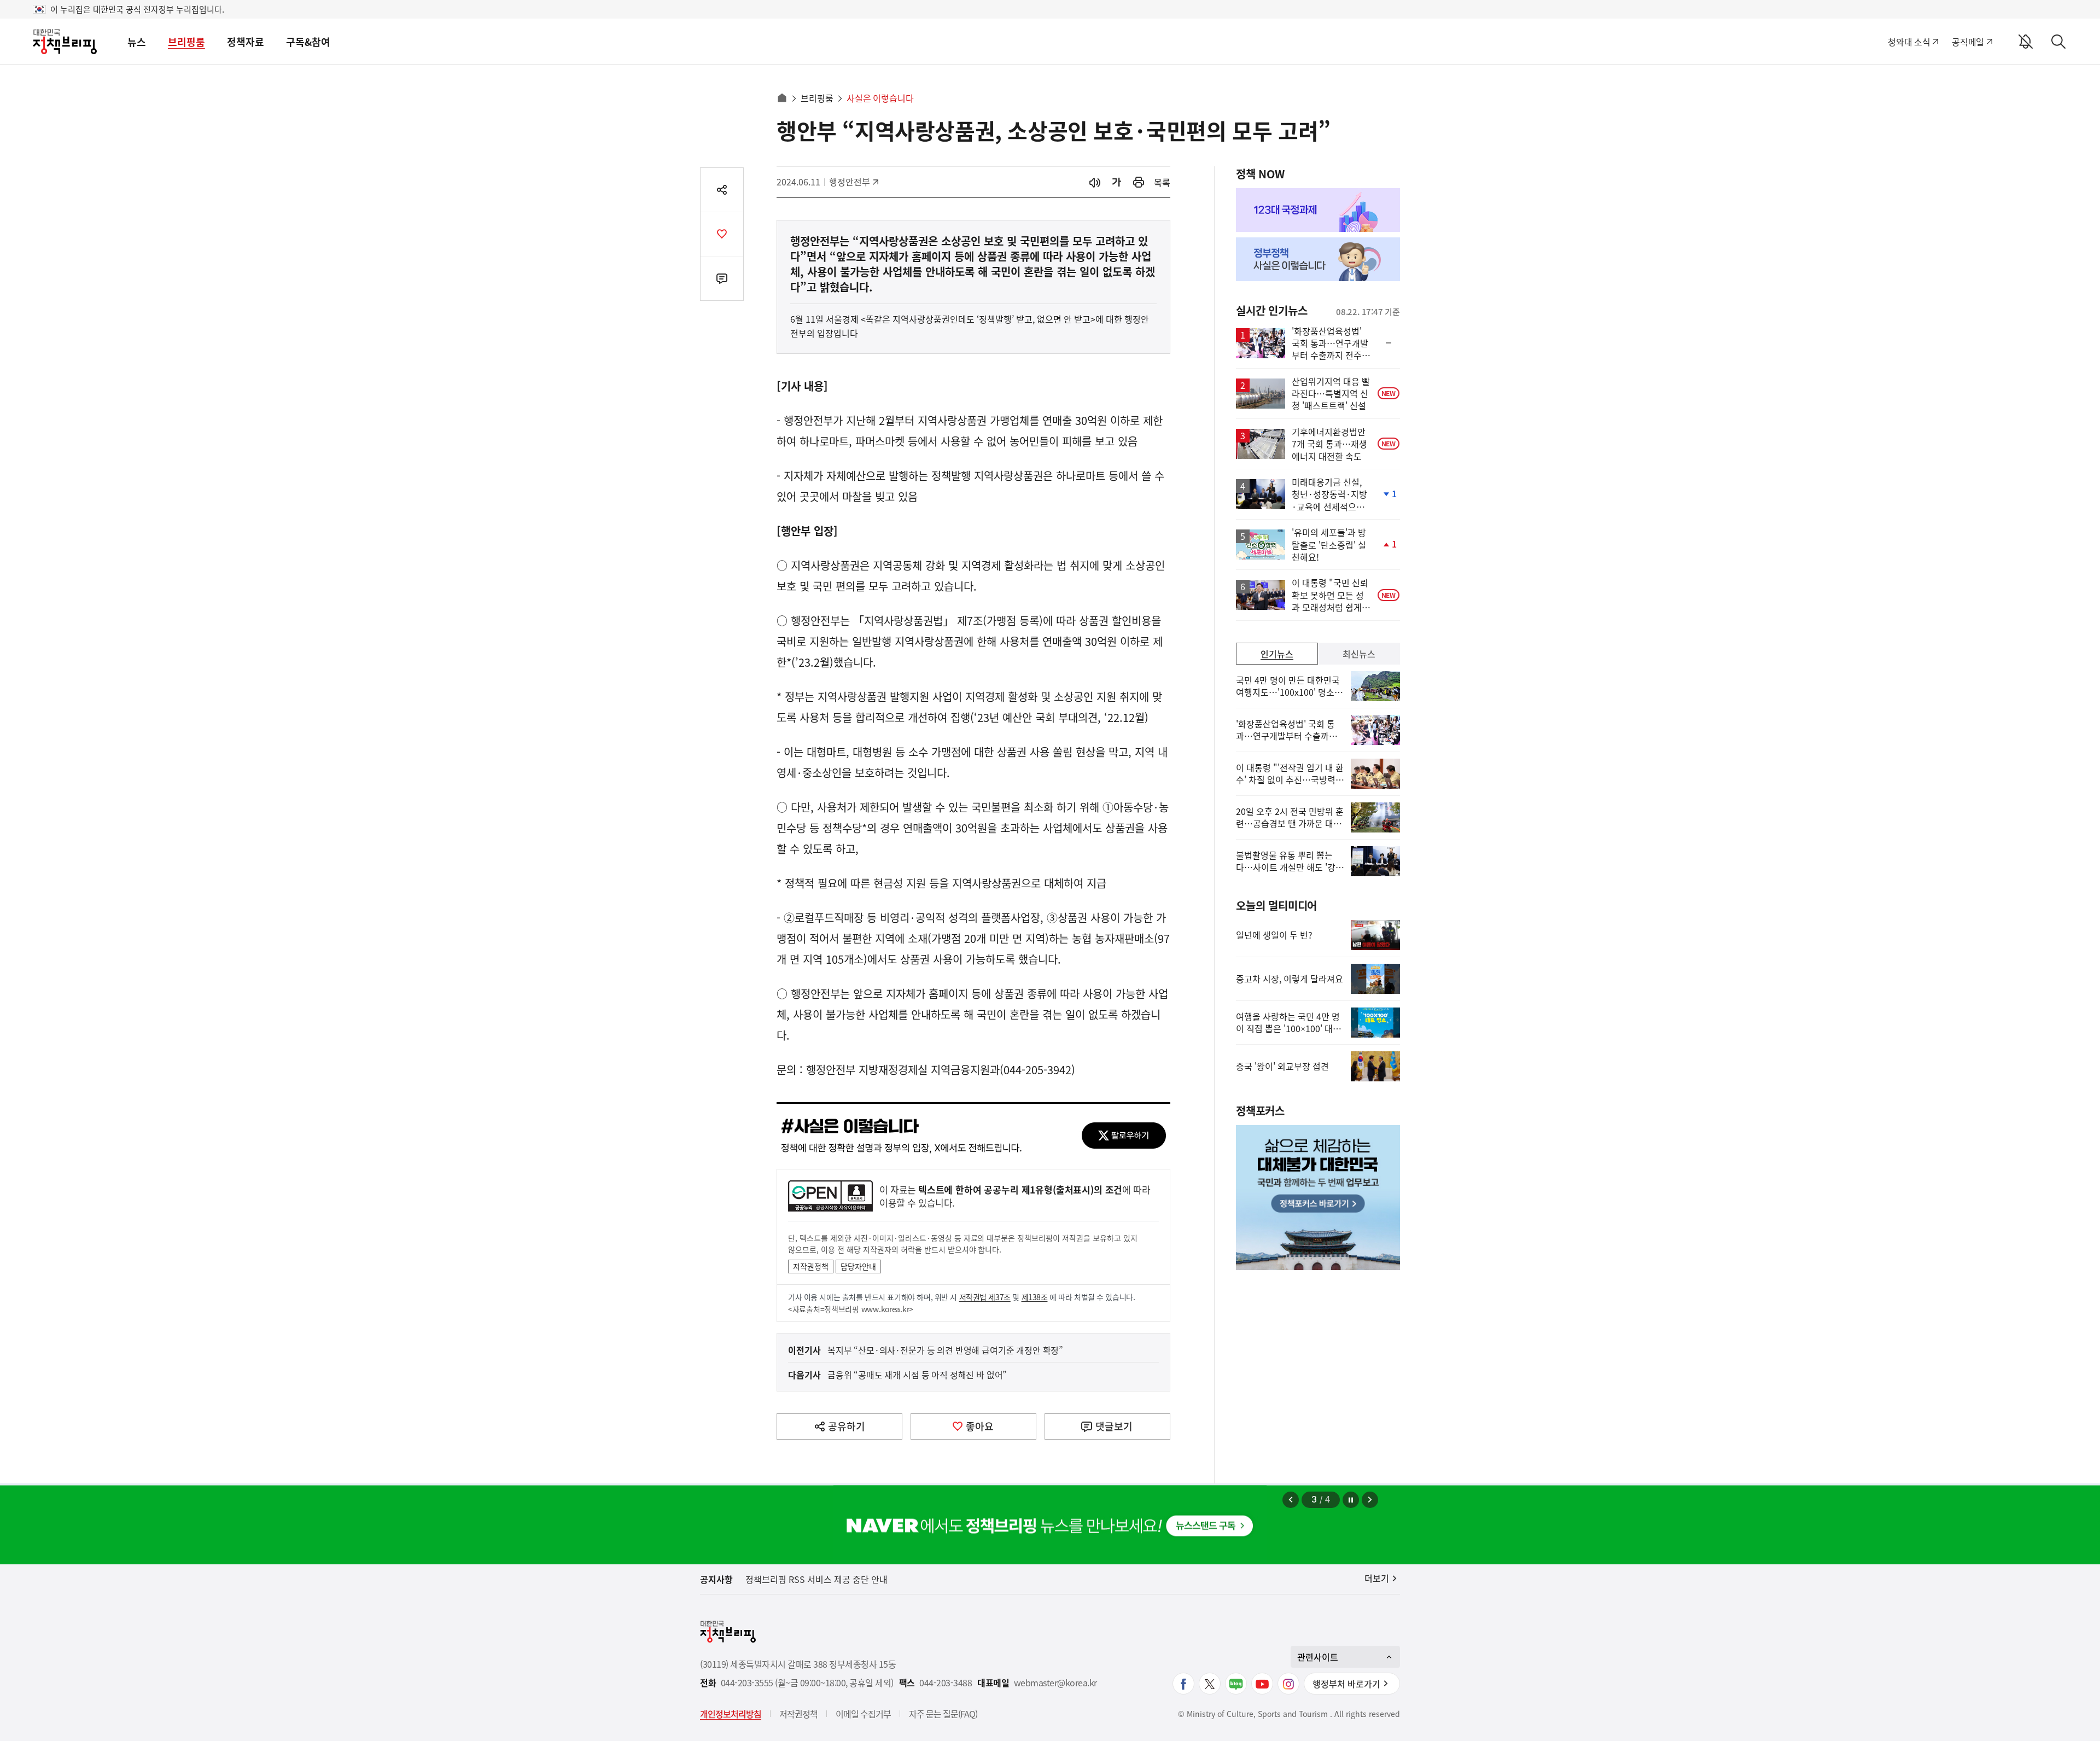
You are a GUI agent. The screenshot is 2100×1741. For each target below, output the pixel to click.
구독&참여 (308, 42)
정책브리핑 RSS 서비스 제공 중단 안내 (816, 1579)
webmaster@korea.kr (1055, 1683)
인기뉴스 (1277, 654)
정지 (1351, 1500)
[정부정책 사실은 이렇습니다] (1318, 259)
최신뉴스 (1359, 654)
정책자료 (246, 42)
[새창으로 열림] (1139, 182)
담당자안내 (858, 1266)
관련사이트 (1318, 1657)
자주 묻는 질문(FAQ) (943, 1714)
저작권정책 (811, 1266)
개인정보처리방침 (731, 1714)
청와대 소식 (1909, 42)
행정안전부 (853, 182)
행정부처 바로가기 (1346, 1684)
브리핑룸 (186, 42)
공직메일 (1968, 42)
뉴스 (137, 42)
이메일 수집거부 (863, 1714)
